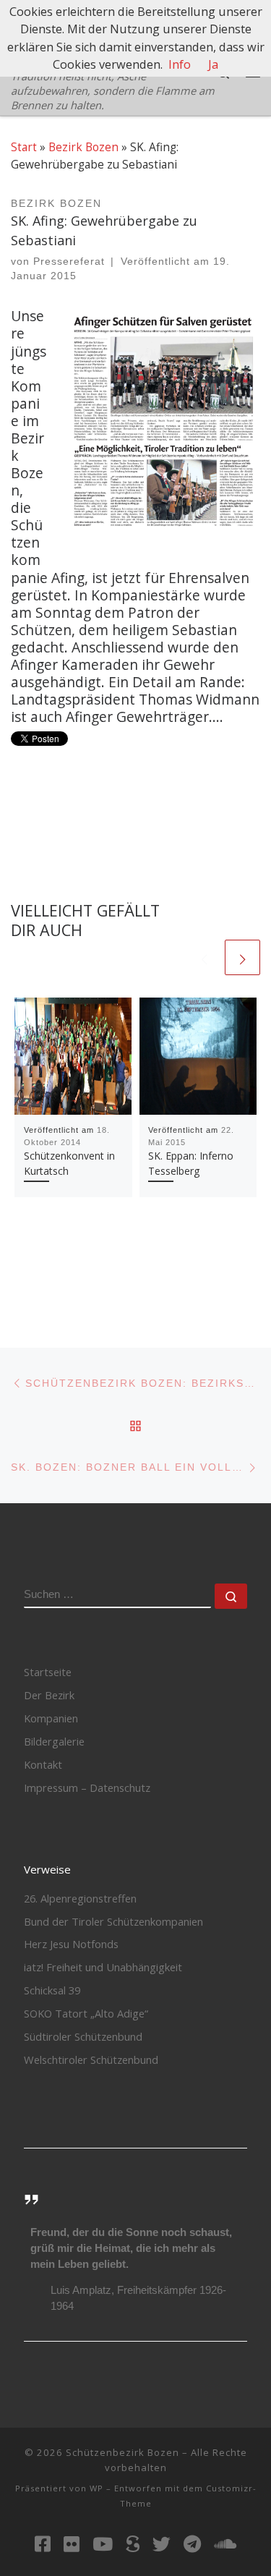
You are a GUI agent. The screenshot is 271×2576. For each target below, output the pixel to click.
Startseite (48, 1672)
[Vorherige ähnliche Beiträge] (204, 957)
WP (96, 2488)
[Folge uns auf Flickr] (72, 2544)
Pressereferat (69, 262)
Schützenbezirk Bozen (122, 2452)
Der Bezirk (49, 1695)
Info (180, 64)
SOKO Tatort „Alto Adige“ (86, 2013)
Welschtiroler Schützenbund (91, 2059)
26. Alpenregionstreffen (80, 1898)
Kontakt (43, 1764)
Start (24, 147)
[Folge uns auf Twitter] (162, 2544)
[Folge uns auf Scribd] (133, 2544)
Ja (213, 64)
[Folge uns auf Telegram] (192, 2544)
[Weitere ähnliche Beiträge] (242, 957)
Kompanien (51, 1718)
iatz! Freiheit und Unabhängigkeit (103, 1967)
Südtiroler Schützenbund (83, 2036)
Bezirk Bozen (83, 147)
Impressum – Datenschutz (87, 1788)
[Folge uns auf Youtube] (103, 2544)
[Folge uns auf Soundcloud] (225, 2544)
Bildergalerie (54, 1741)
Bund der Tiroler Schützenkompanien (113, 1921)
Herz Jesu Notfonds (71, 1944)
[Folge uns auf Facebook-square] (43, 2544)
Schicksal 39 (52, 1990)
